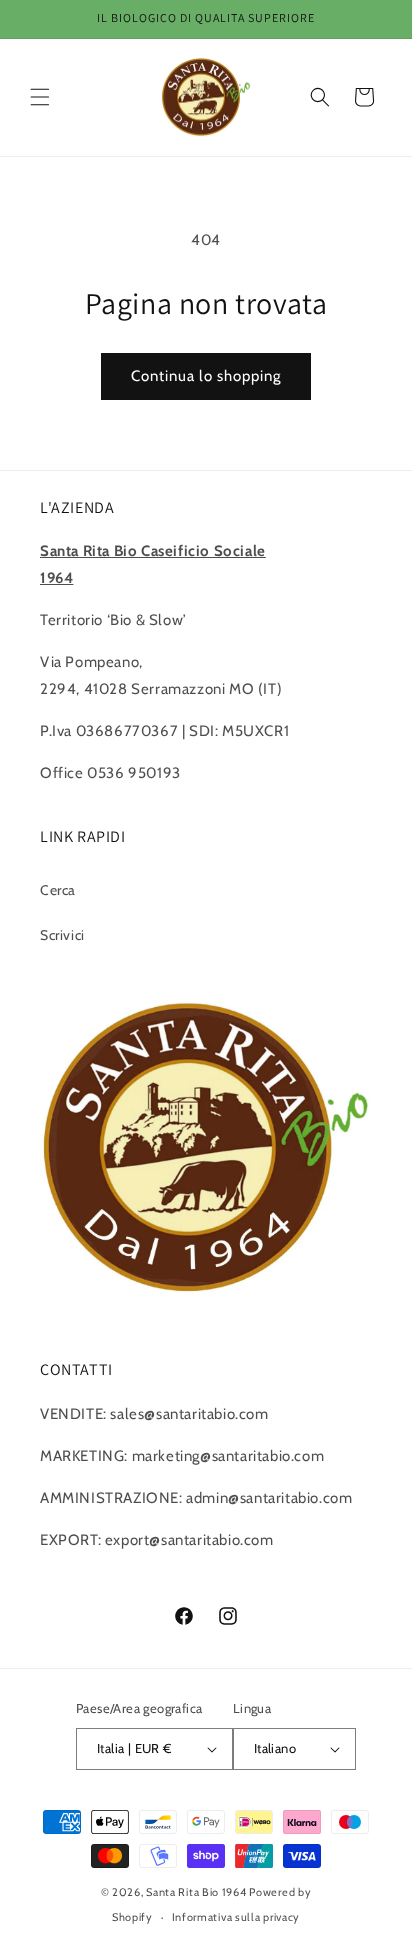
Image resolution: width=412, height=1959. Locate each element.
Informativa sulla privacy (236, 1917)
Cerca (58, 890)
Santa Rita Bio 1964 (196, 1892)
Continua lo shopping (206, 376)
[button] (40, 97)
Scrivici (62, 935)
